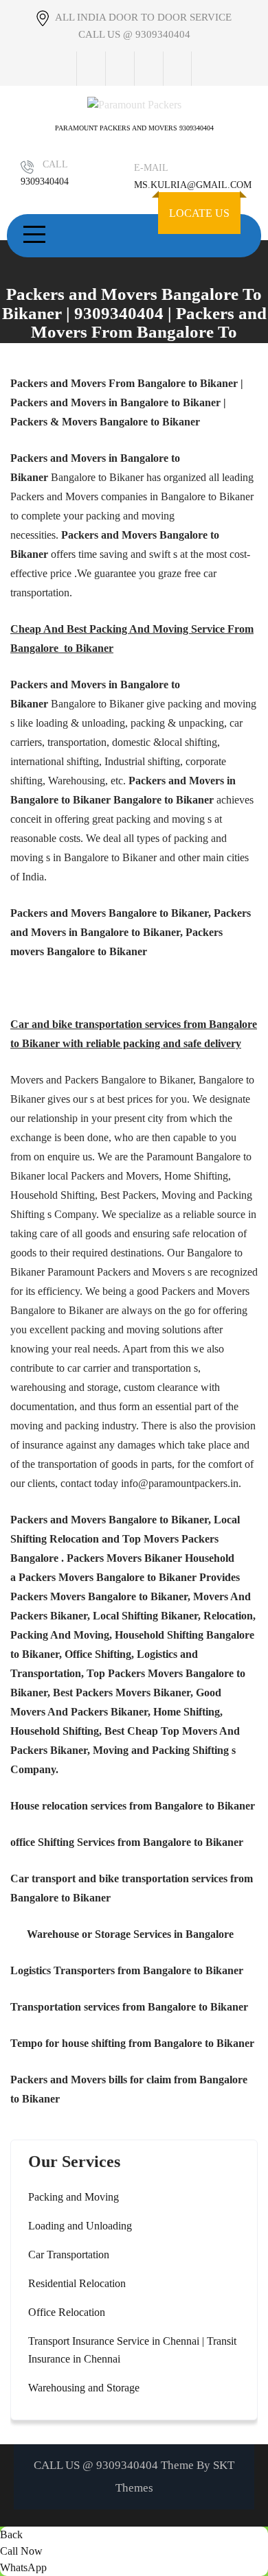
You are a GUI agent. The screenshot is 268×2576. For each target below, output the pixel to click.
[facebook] (91, 69)
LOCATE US (199, 213)
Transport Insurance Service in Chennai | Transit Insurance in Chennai (132, 2350)
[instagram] (148, 69)
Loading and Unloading (80, 2226)
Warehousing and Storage (84, 2388)
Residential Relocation (77, 2283)
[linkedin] (177, 69)
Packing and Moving (74, 2197)
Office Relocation (67, 2312)
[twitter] (120, 69)
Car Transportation (69, 2255)
